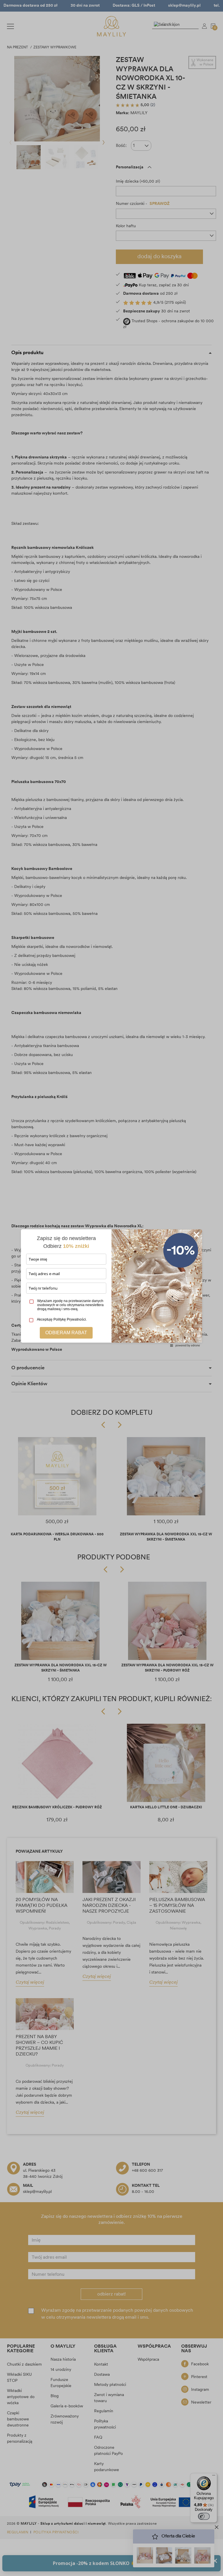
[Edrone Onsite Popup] (111, 1288)
